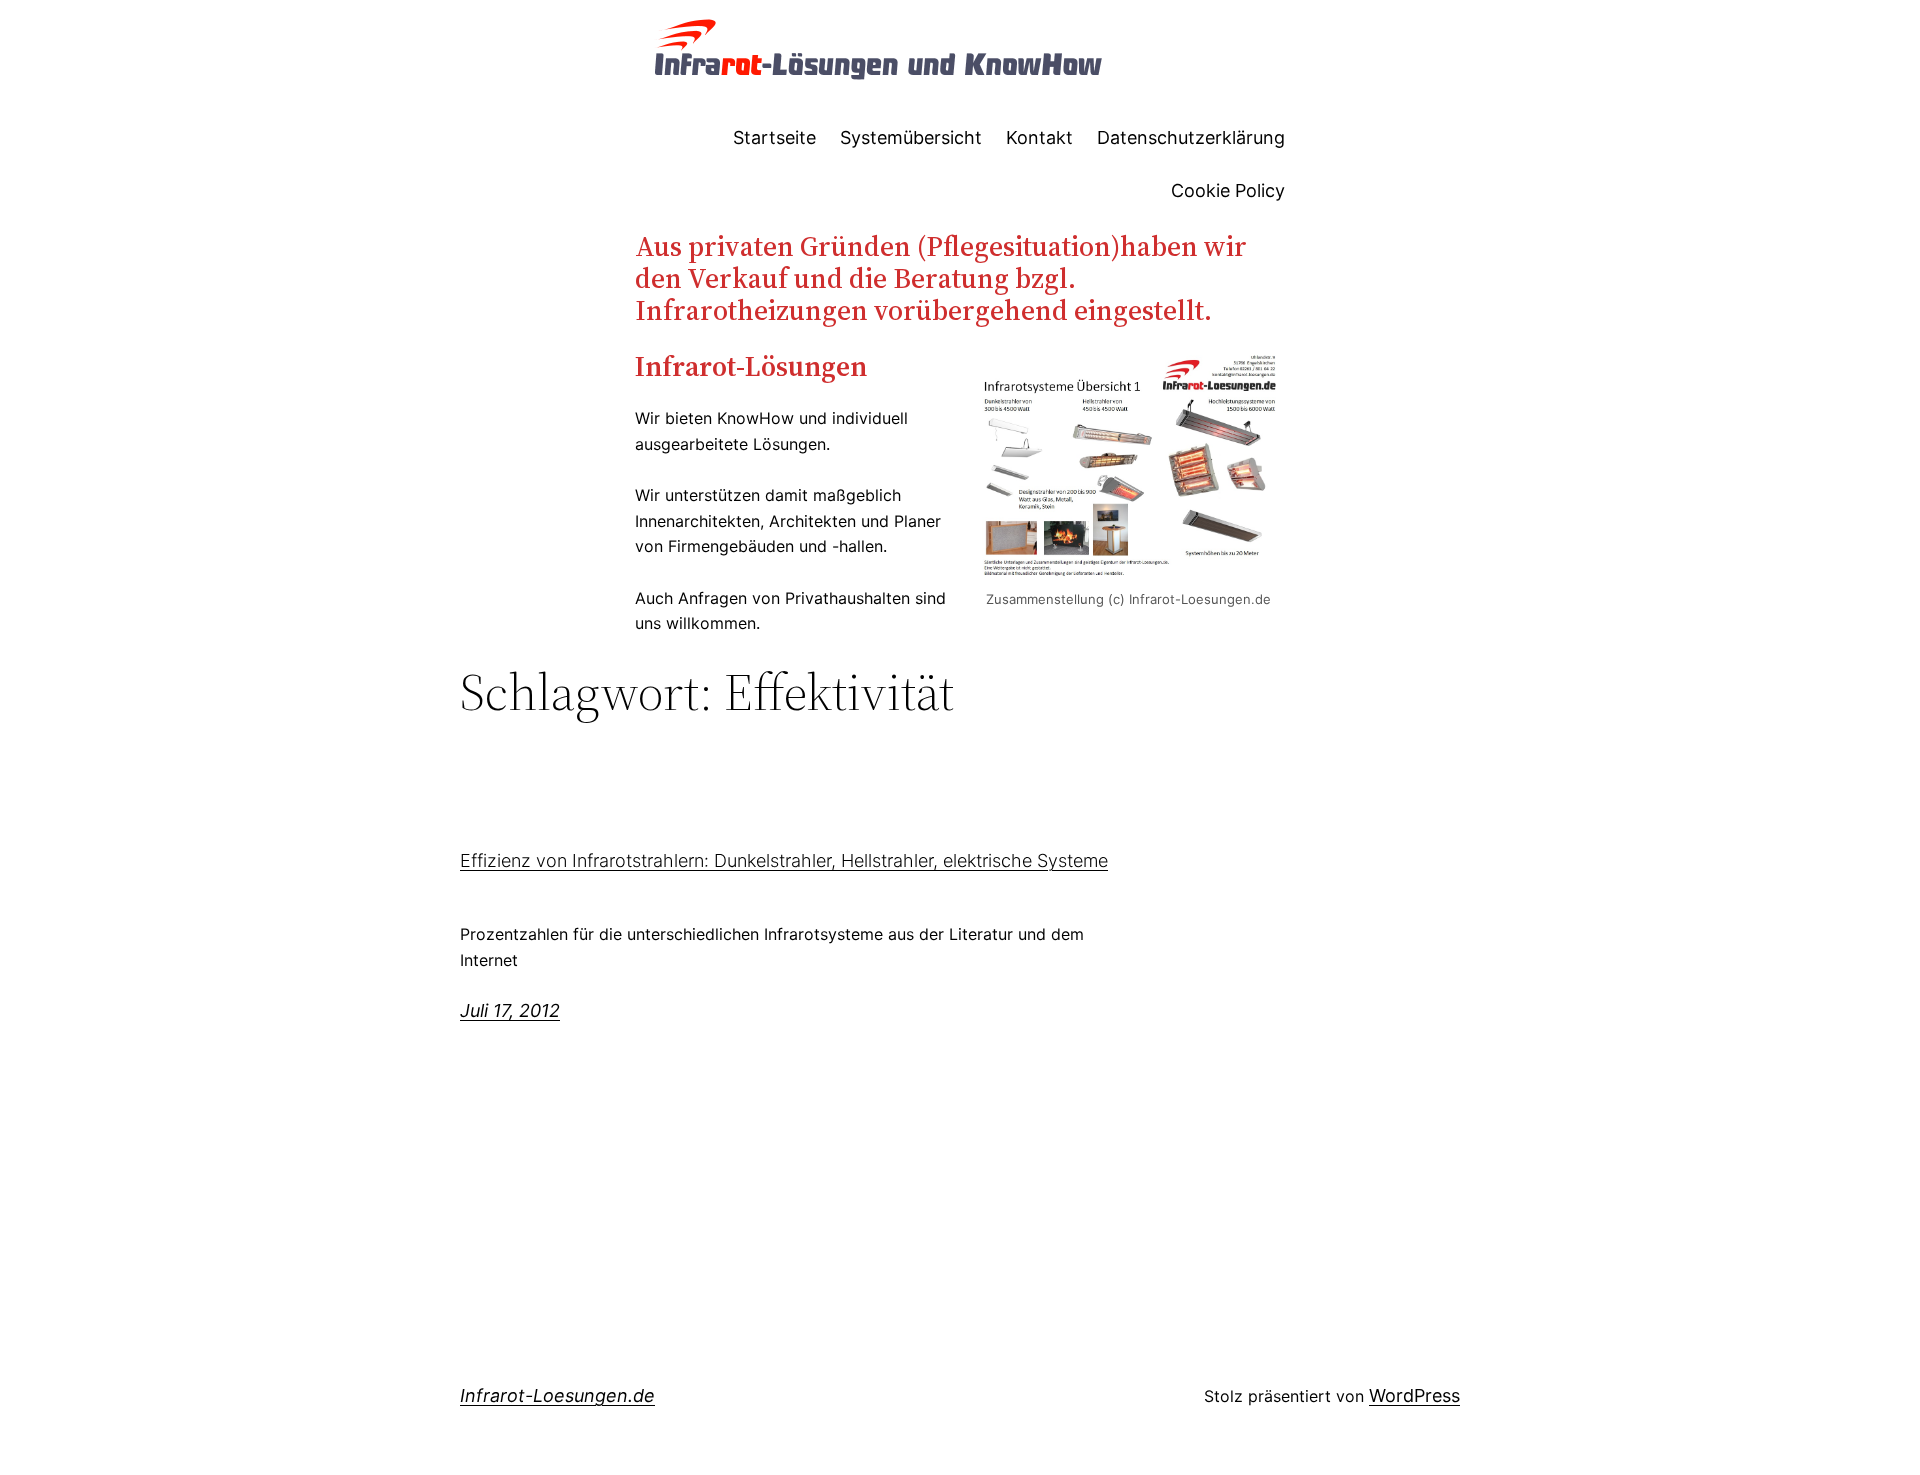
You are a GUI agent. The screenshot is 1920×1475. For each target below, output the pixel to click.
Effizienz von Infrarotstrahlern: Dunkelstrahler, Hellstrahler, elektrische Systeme (784, 861)
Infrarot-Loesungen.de (557, 1395)
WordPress (1414, 1395)
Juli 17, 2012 (510, 1010)
